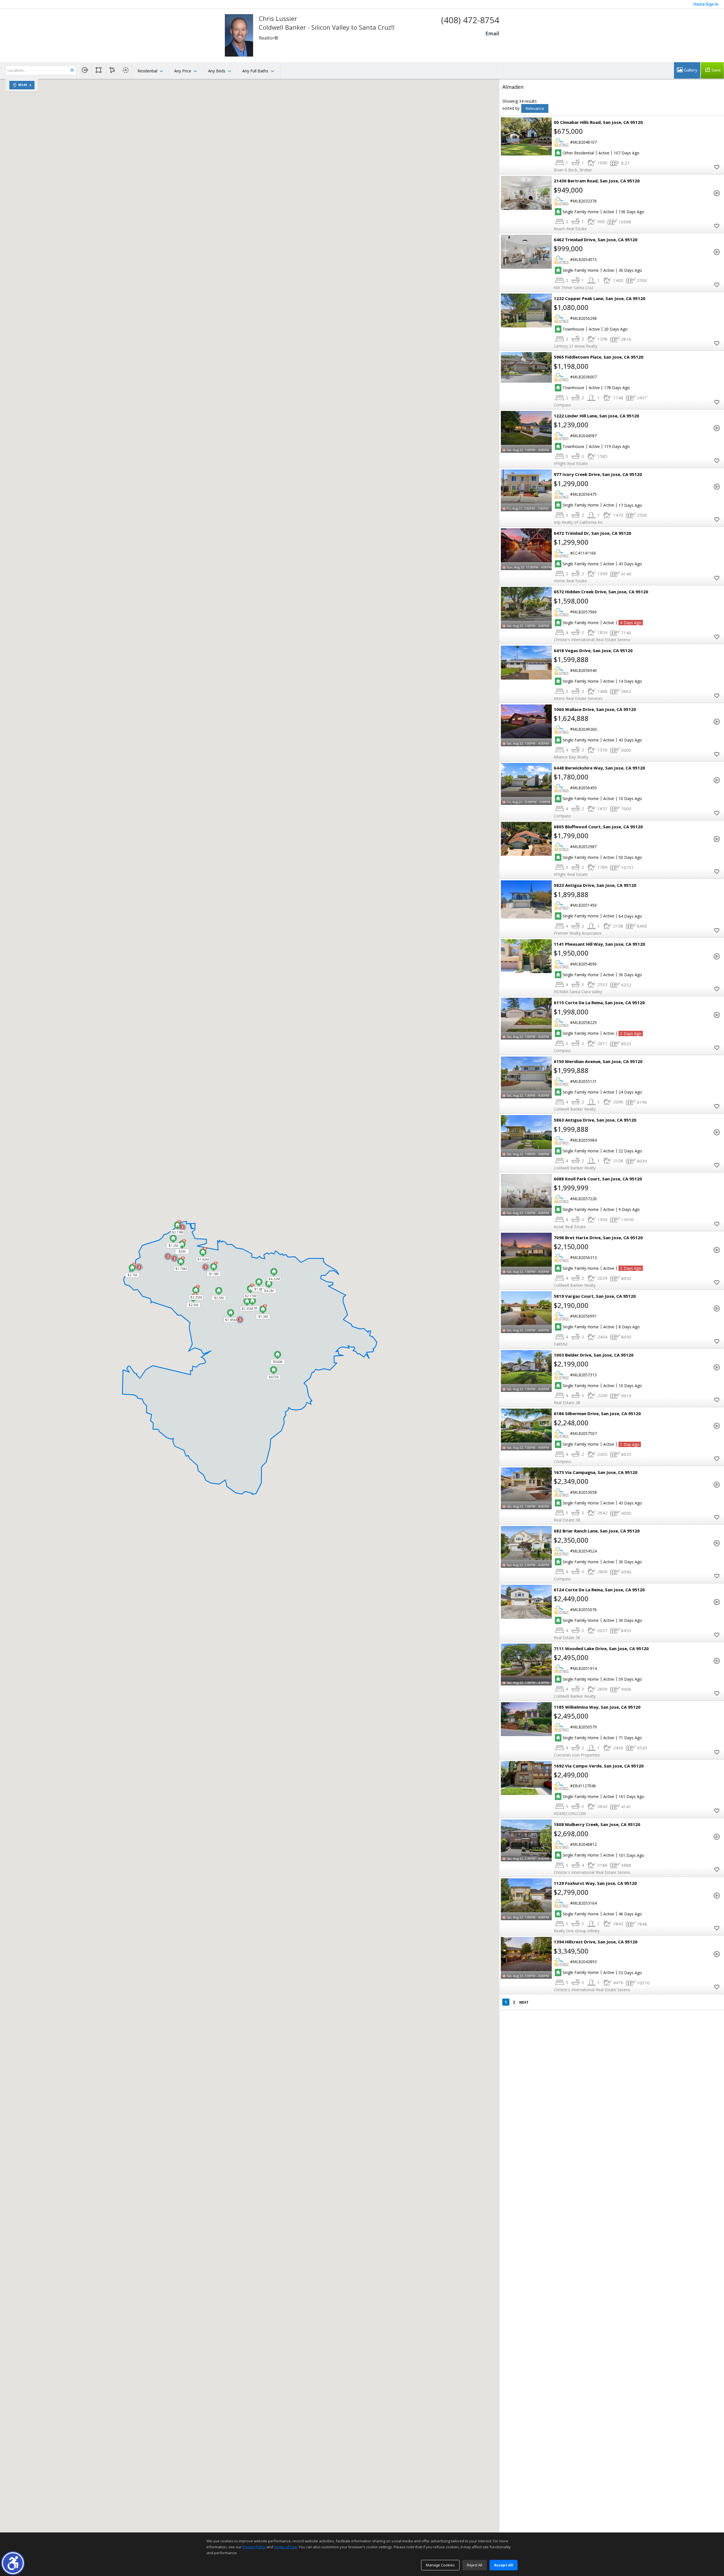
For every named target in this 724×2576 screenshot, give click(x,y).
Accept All (504, 2565)
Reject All (475, 2565)
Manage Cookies (440, 2565)
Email (492, 33)
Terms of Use (285, 2547)
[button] (13, 2563)
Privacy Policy (254, 2547)
